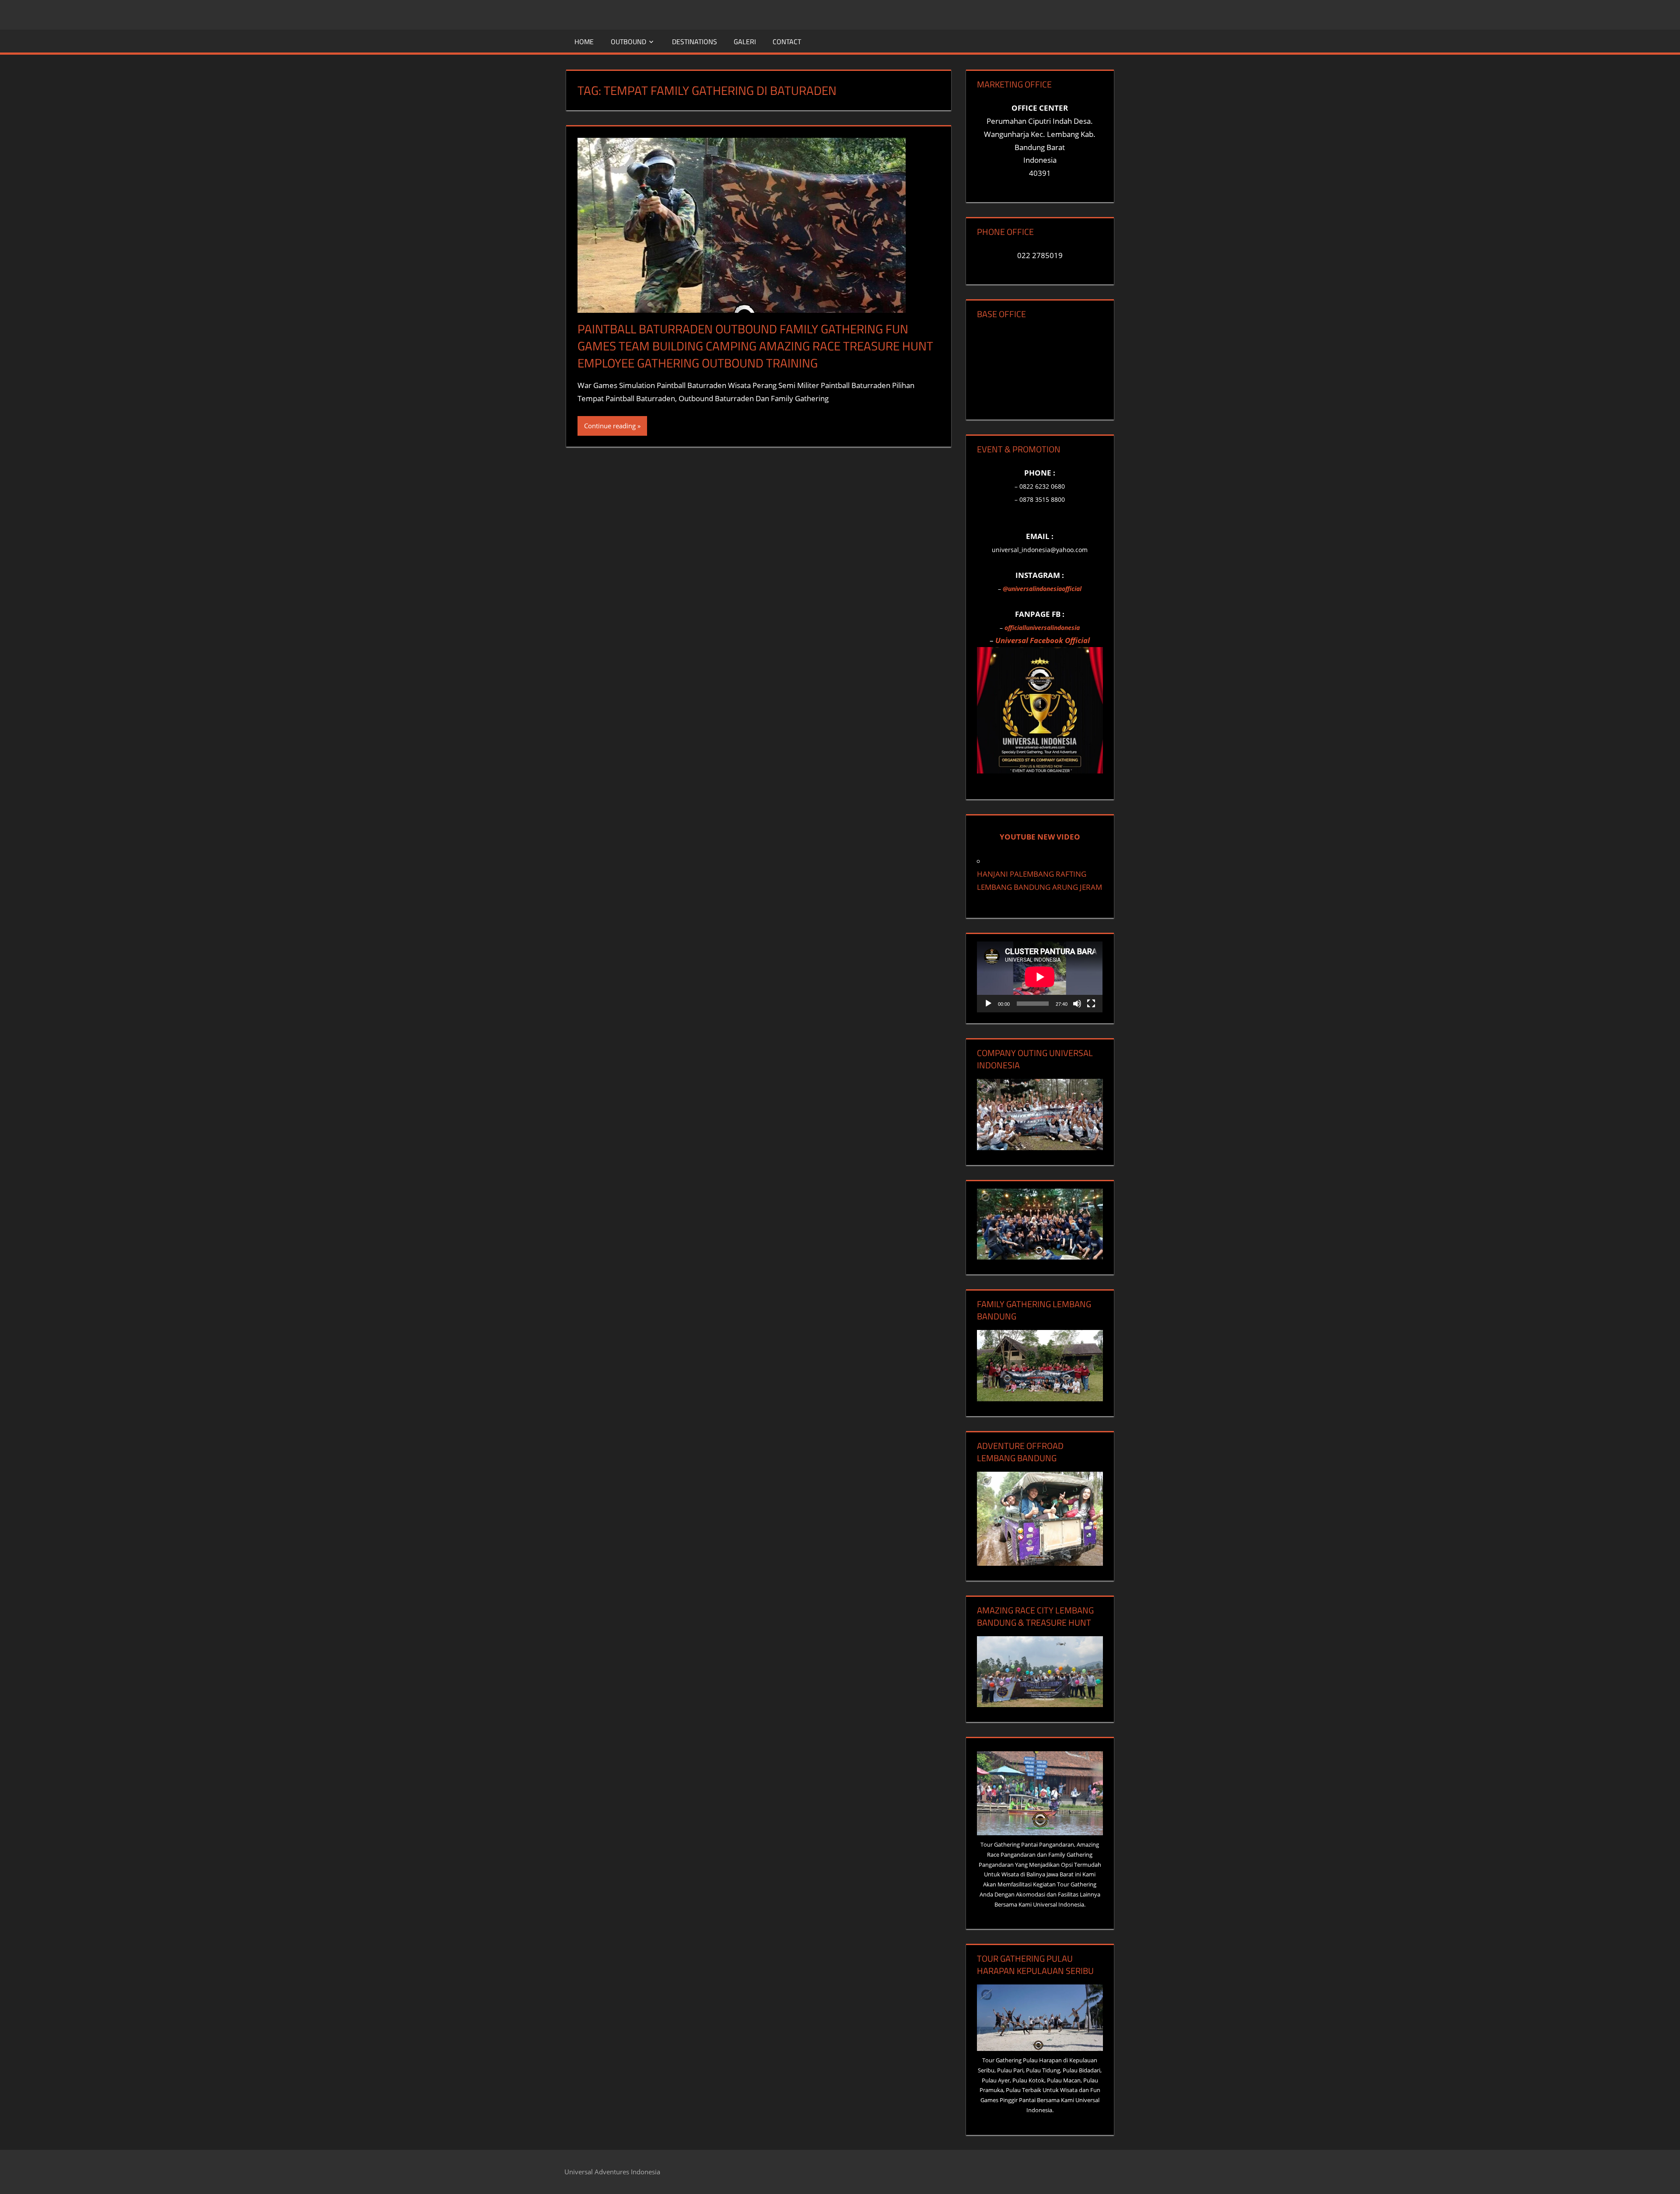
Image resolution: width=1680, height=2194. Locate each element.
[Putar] (988, 1004)
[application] (1040, 977)
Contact (787, 42)
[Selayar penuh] (1091, 1004)
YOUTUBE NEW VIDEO (1040, 837)
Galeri (745, 42)
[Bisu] (1077, 1004)
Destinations (695, 42)
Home (584, 42)
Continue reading (610, 426)
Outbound (628, 42)
